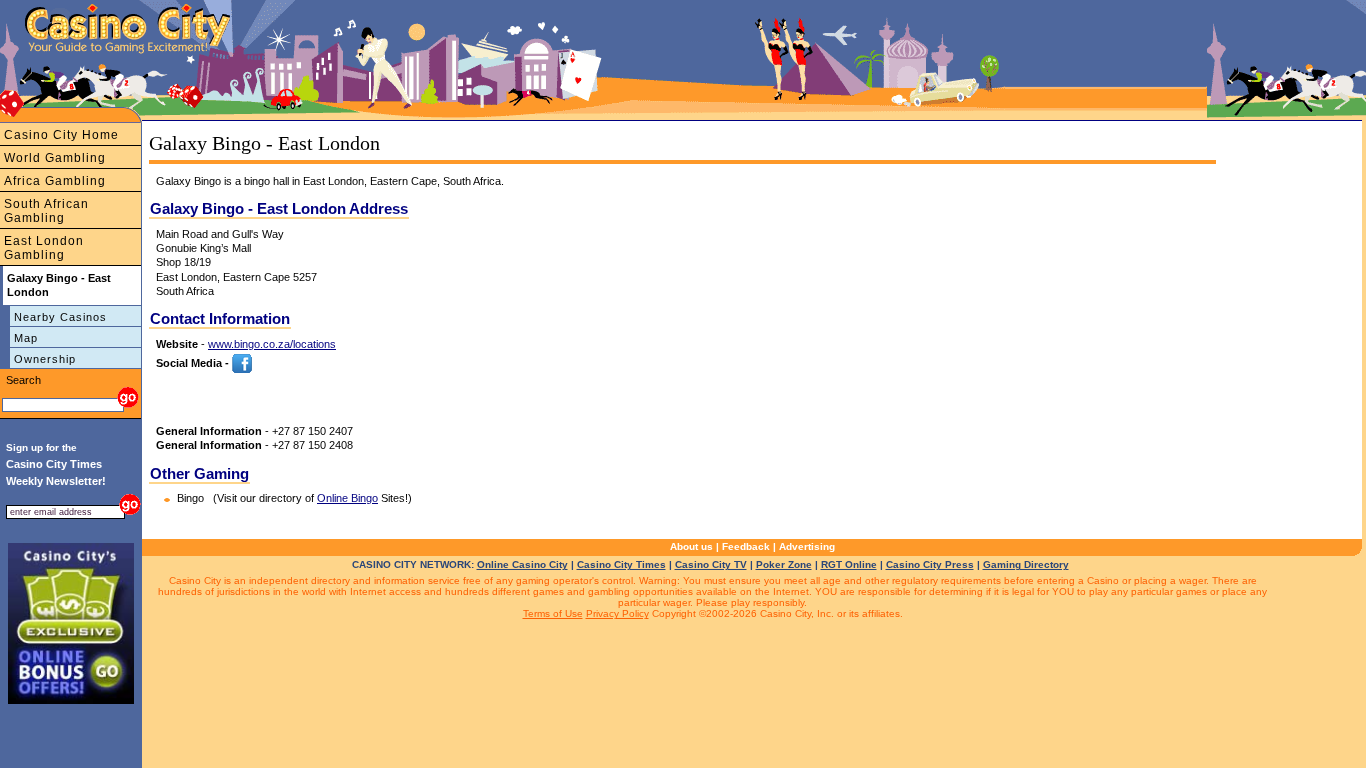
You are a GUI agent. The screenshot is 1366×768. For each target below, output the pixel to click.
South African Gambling (46, 211)
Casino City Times (621, 564)
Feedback (746, 546)
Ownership (45, 359)
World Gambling (55, 158)
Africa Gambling (55, 181)
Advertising (807, 546)
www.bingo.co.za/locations (272, 344)
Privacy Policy (617, 613)
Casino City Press (930, 564)
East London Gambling (44, 248)
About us (691, 546)
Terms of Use (553, 613)
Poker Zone (784, 564)
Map (26, 338)
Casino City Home (61, 135)
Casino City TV (711, 564)
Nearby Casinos (60, 317)
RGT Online (849, 564)
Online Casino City (522, 564)
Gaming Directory (1026, 564)
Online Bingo (347, 498)
